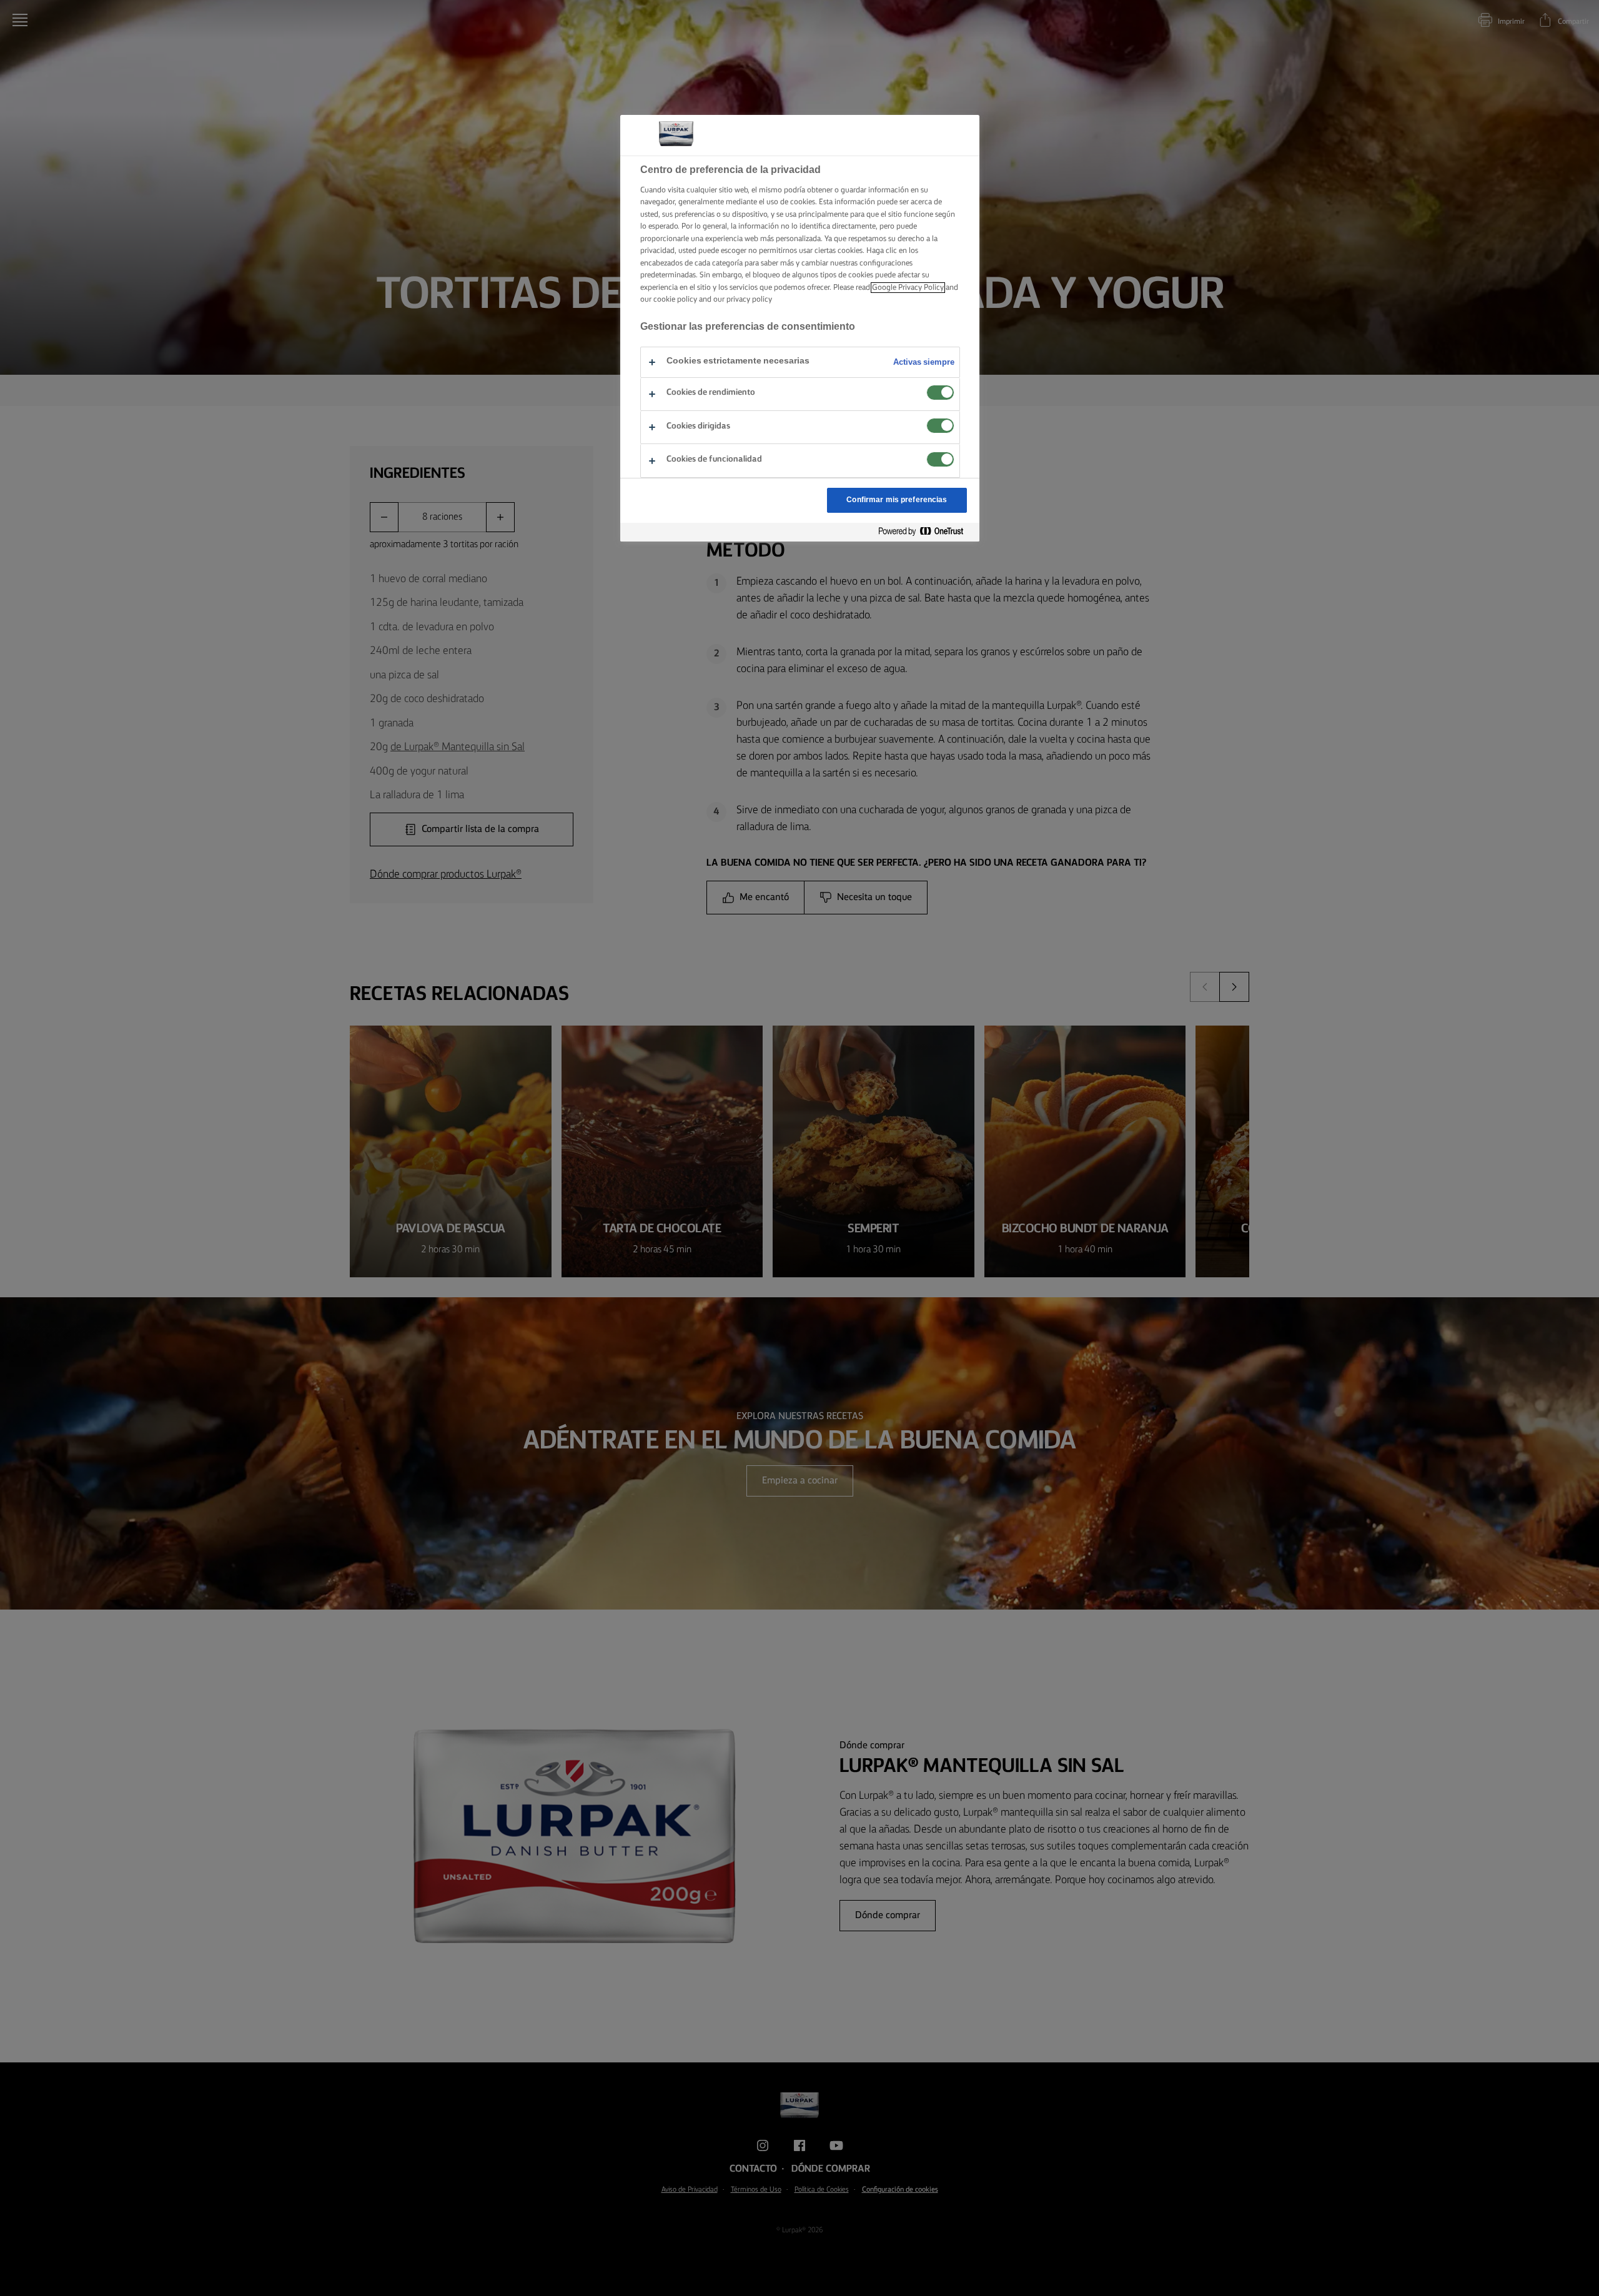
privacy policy (749, 299)
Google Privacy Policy (908, 288)
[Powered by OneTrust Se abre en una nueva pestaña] (926, 532)
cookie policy (675, 299)
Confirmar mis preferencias (897, 500)
